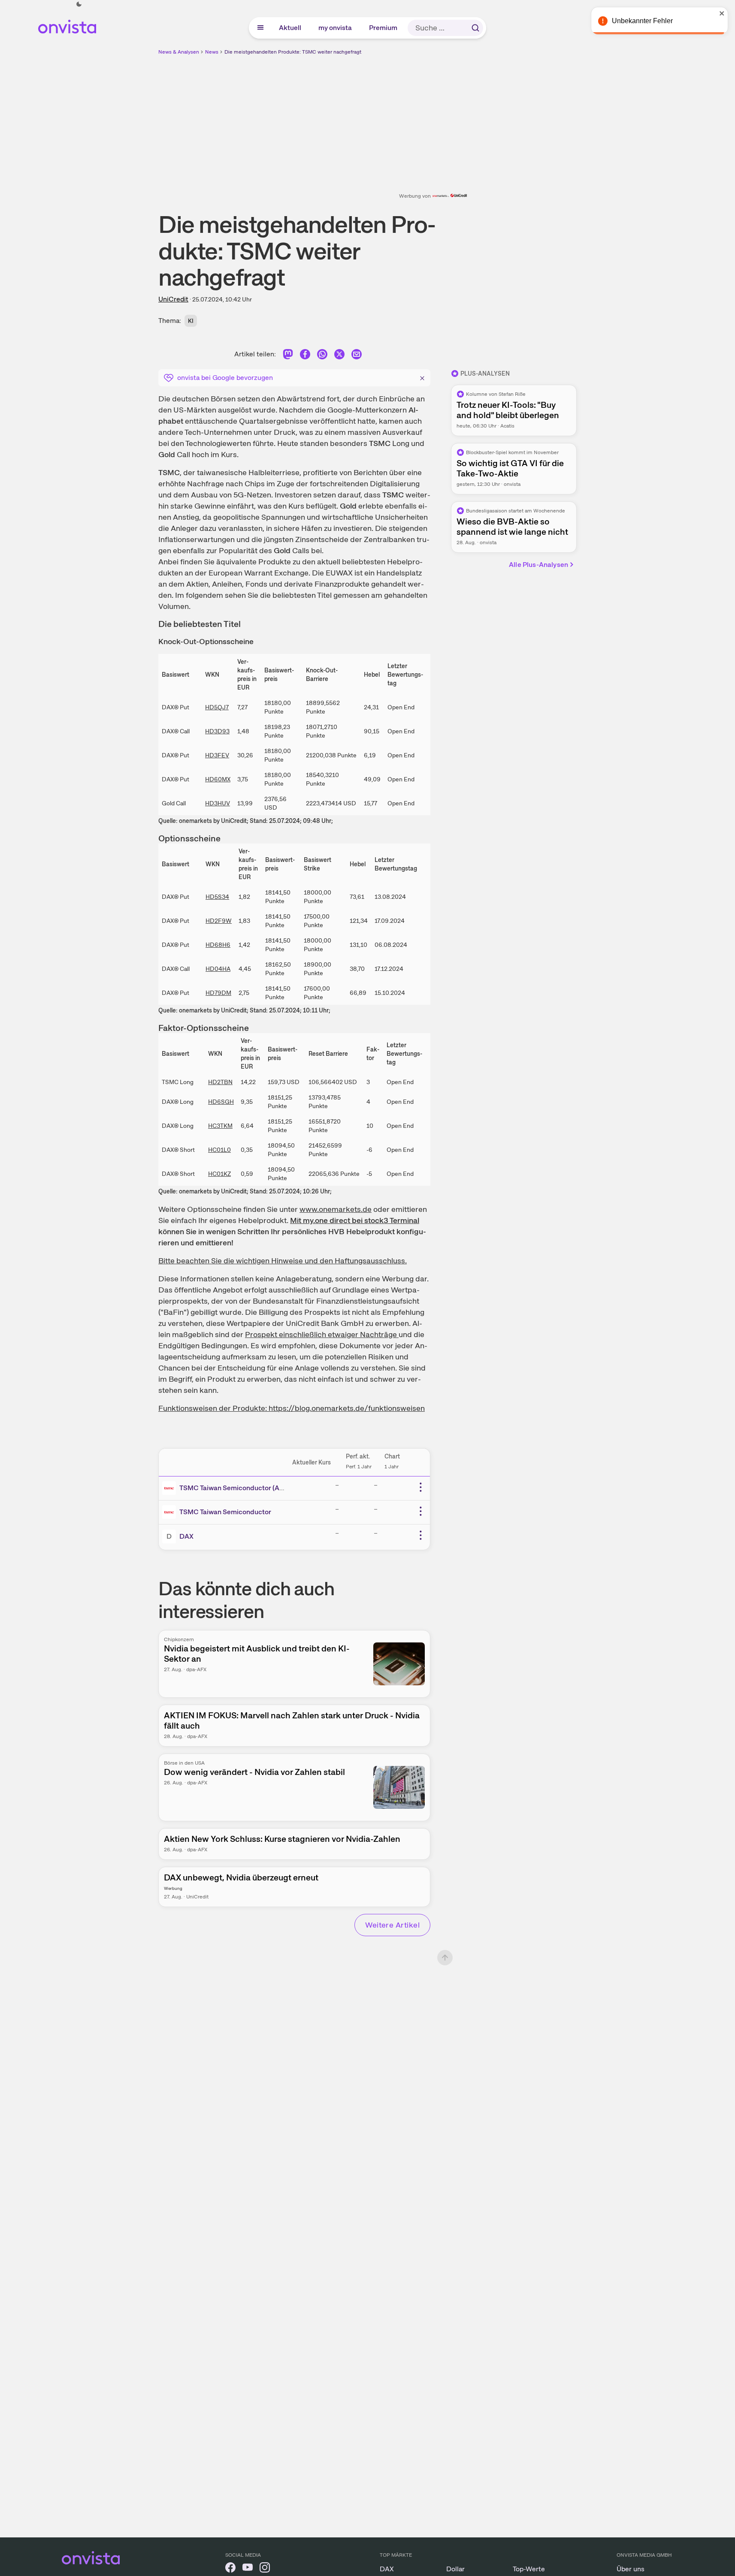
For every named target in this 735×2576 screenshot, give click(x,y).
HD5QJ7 (217, 707)
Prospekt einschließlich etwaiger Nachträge (322, 1334)
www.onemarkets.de (336, 1209)
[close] (722, 13)
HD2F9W (219, 921)
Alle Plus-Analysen (538, 565)
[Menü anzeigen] (260, 28)
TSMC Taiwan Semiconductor (225, 1512)
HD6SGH (221, 1102)
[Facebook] (305, 356)
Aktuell (290, 28)
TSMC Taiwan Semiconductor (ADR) (235, 1488)
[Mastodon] (288, 356)
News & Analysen (179, 52)
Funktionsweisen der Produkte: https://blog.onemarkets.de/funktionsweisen (292, 1408)
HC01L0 (219, 1150)
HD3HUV (218, 803)
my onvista (336, 28)
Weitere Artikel (392, 1925)
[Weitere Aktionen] (420, 1487)
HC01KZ (219, 1174)
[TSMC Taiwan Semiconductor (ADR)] (171, 1488)
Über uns (631, 2569)
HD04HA (218, 969)
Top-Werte (529, 2569)
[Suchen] (475, 28)
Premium (384, 28)
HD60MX (218, 779)
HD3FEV (217, 755)
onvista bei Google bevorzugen (225, 378)
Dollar (455, 2569)
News (212, 52)
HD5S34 (217, 897)
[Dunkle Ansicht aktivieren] (79, 4)
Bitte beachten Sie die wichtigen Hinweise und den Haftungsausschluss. (283, 1261)
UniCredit (173, 299)
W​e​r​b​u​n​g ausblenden (442, 116)
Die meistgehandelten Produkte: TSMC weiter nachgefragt (293, 52)
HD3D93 (217, 731)
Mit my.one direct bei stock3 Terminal (355, 1220)
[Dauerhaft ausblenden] (422, 377)
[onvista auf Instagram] (265, 2569)
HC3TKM (220, 1126)
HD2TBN (220, 1082)
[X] (339, 356)
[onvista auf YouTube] (248, 2569)
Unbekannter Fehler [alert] (642, 21)
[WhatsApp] (322, 356)
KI (191, 321)
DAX (186, 1536)
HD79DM (218, 993)
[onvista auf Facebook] (230, 2569)
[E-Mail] (357, 356)
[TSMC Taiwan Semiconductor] (171, 1512)
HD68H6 (218, 945)
